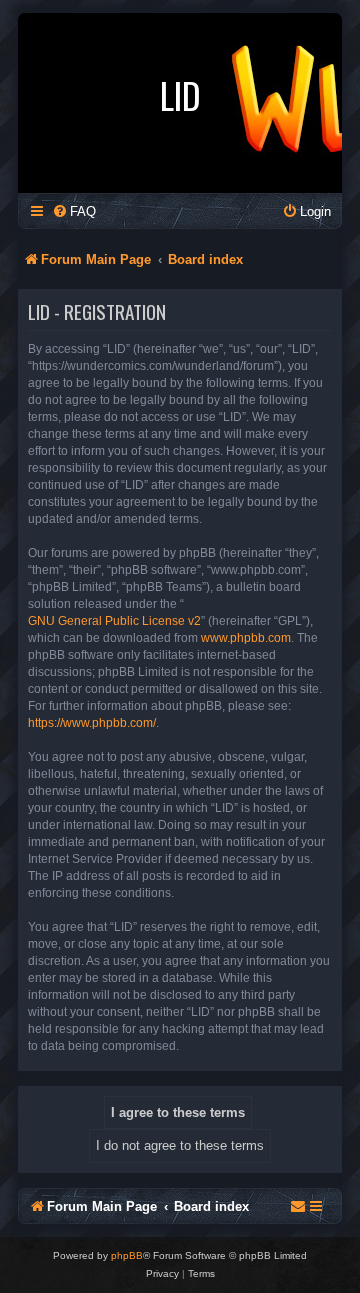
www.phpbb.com (246, 638)
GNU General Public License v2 (114, 621)
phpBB (127, 1255)
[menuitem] (74, 211)
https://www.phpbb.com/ (92, 723)
